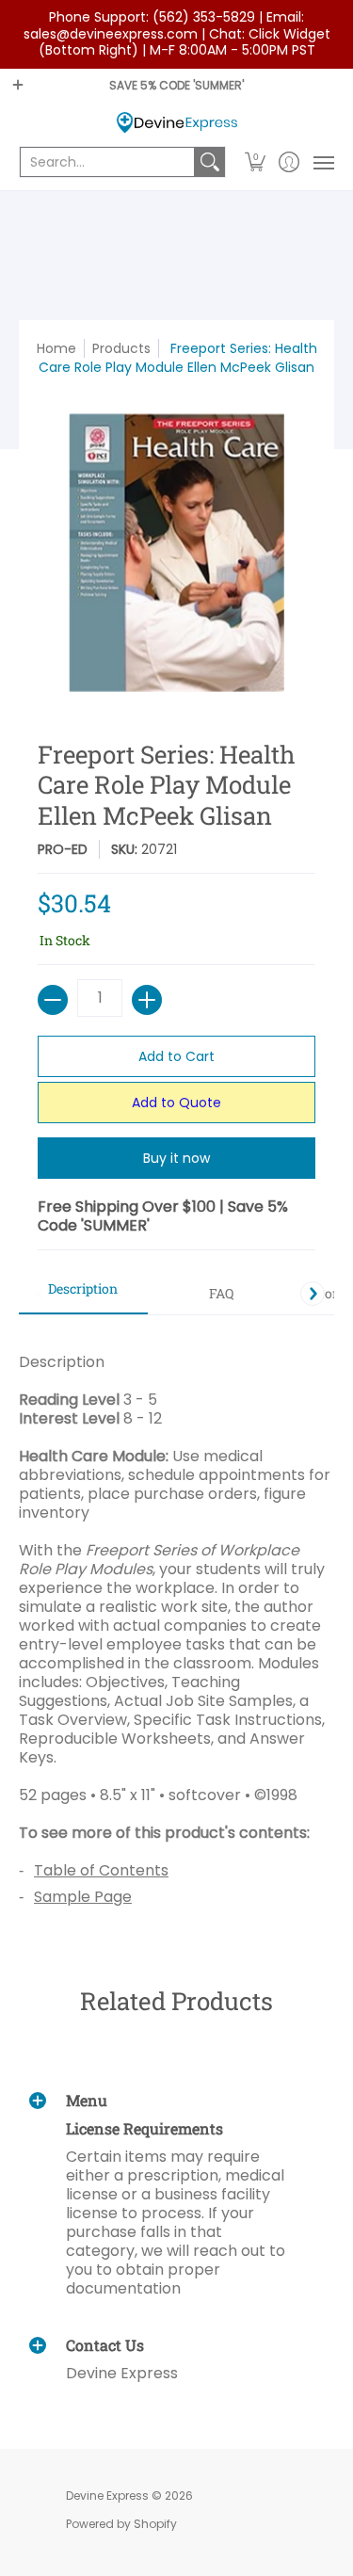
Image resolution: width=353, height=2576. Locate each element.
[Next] (313, 1294)
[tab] (83, 1295)
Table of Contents (101, 1870)
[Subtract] (53, 1000)
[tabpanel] (176, 1622)
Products (121, 348)
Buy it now (176, 1158)
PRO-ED (63, 849)
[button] (256, 162)
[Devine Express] (176, 123)
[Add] (147, 1000)
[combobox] (107, 162)
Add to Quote (176, 1103)
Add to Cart (176, 1056)
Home (56, 348)
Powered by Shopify (121, 2524)
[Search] (210, 162)
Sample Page (83, 1897)
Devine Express (107, 2495)
